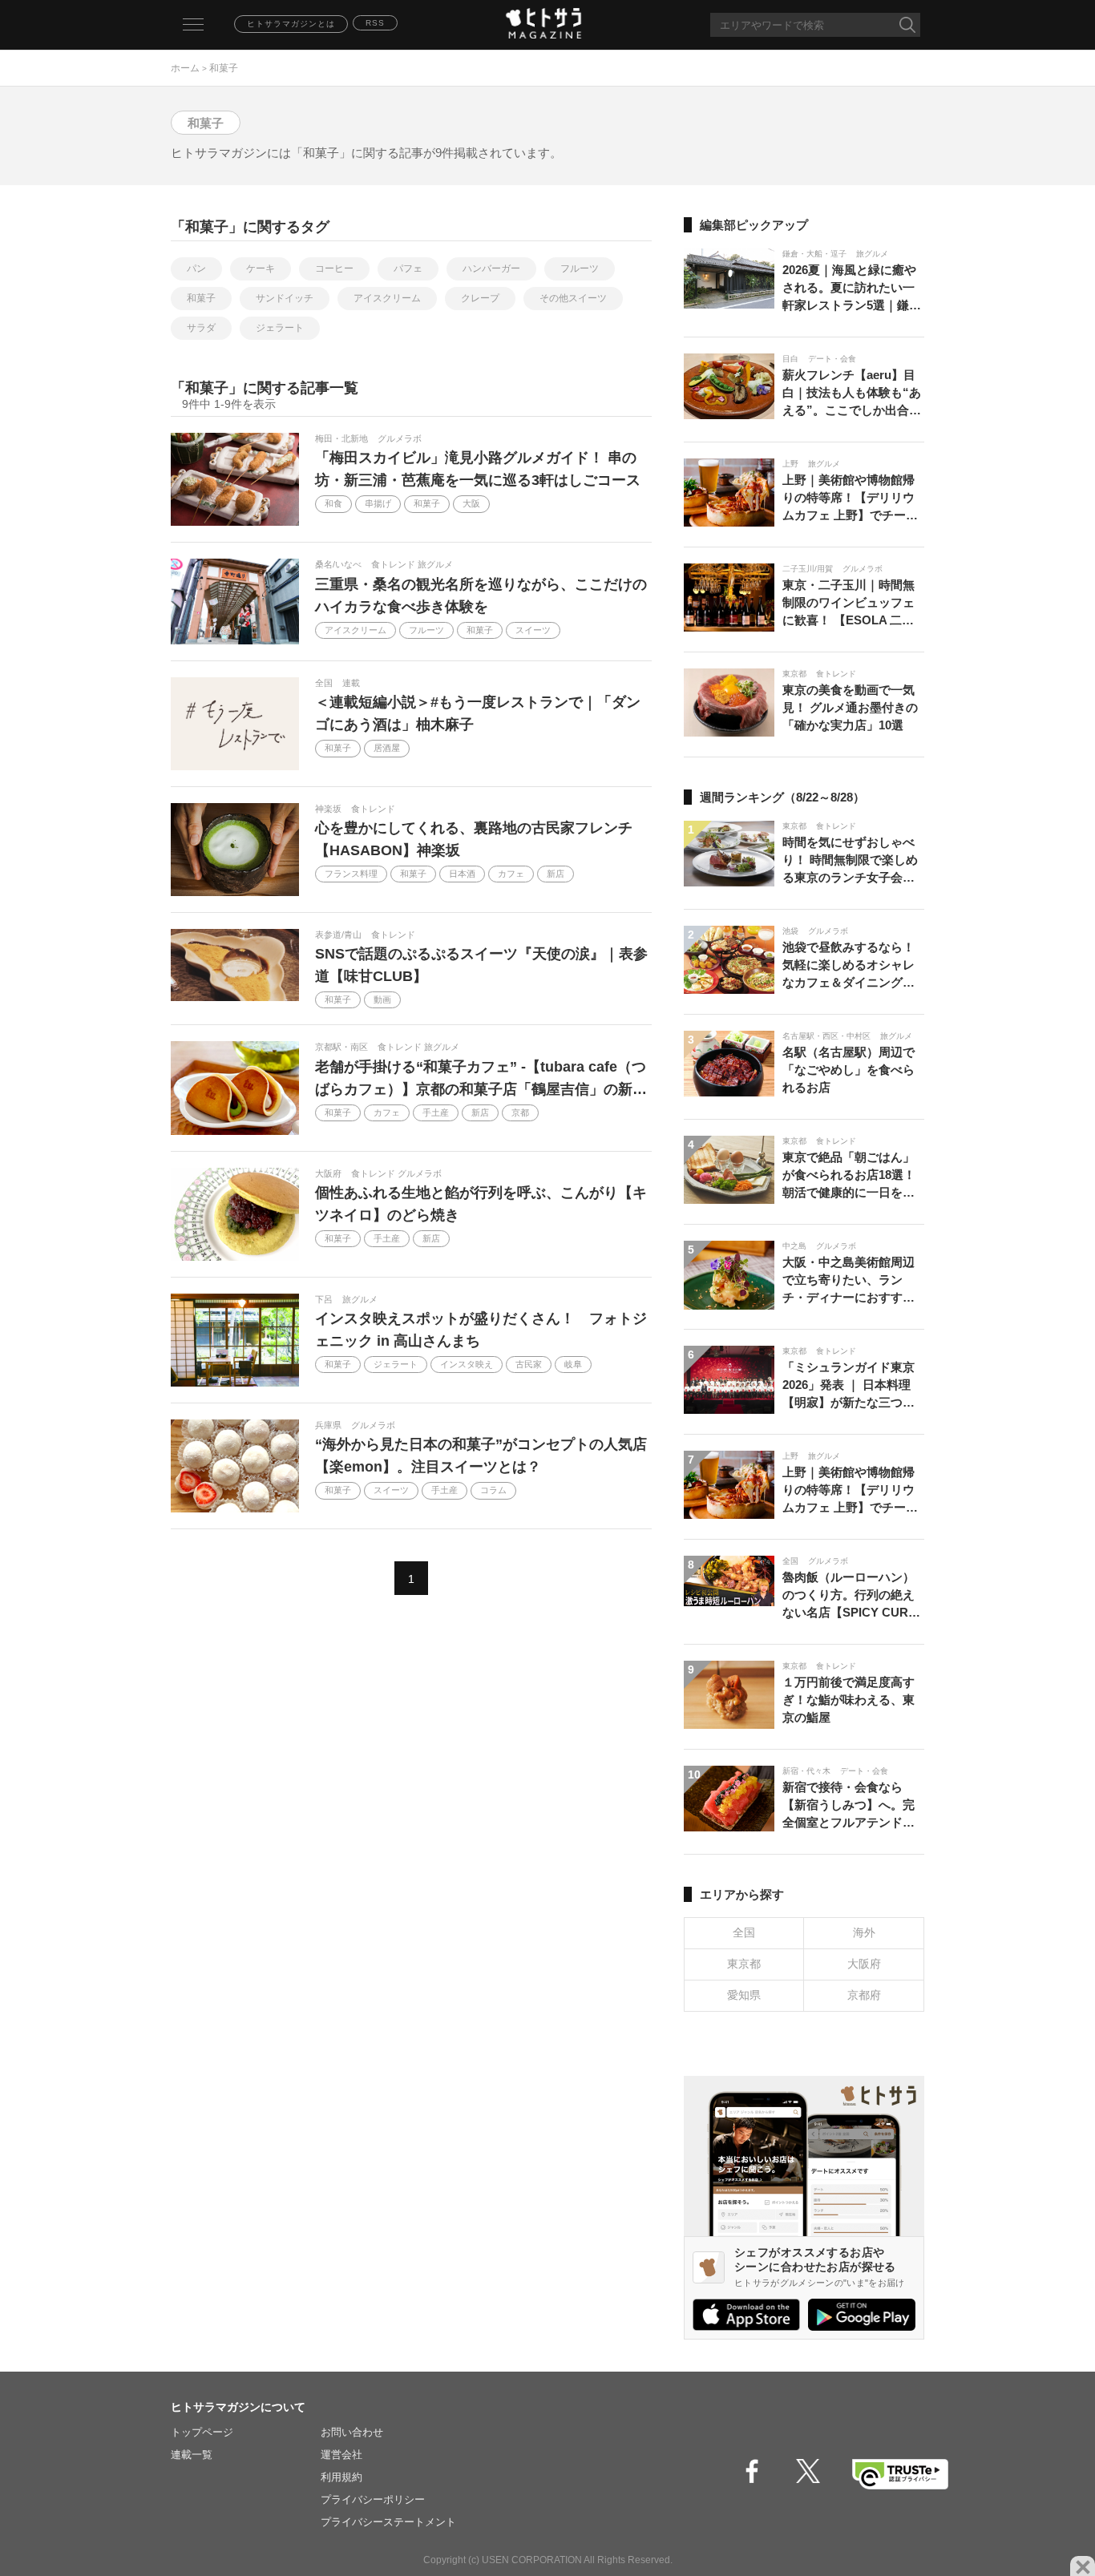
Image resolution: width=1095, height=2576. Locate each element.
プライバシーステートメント (388, 2522)
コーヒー (334, 269)
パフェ (408, 269)
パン (196, 269)
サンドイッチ (285, 298)
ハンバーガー (491, 269)
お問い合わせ (352, 2432)
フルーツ (580, 269)
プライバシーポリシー (373, 2499)
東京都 (744, 1964)
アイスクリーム (387, 298)
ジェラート (280, 328)
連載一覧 (192, 2455)
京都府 (864, 1995)
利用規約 (341, 2477)
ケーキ (261, 269)
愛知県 (744, 1995)
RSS (375, 23)
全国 (744, 1932)
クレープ (480, 298)
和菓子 (201, 298)
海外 (864, 1932)
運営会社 (341, 2455)
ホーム (185, 68)
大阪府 (864, 1964)
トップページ (202, 2432)
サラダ (201, 328)
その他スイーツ (573, 298)
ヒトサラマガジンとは (291, 24)
